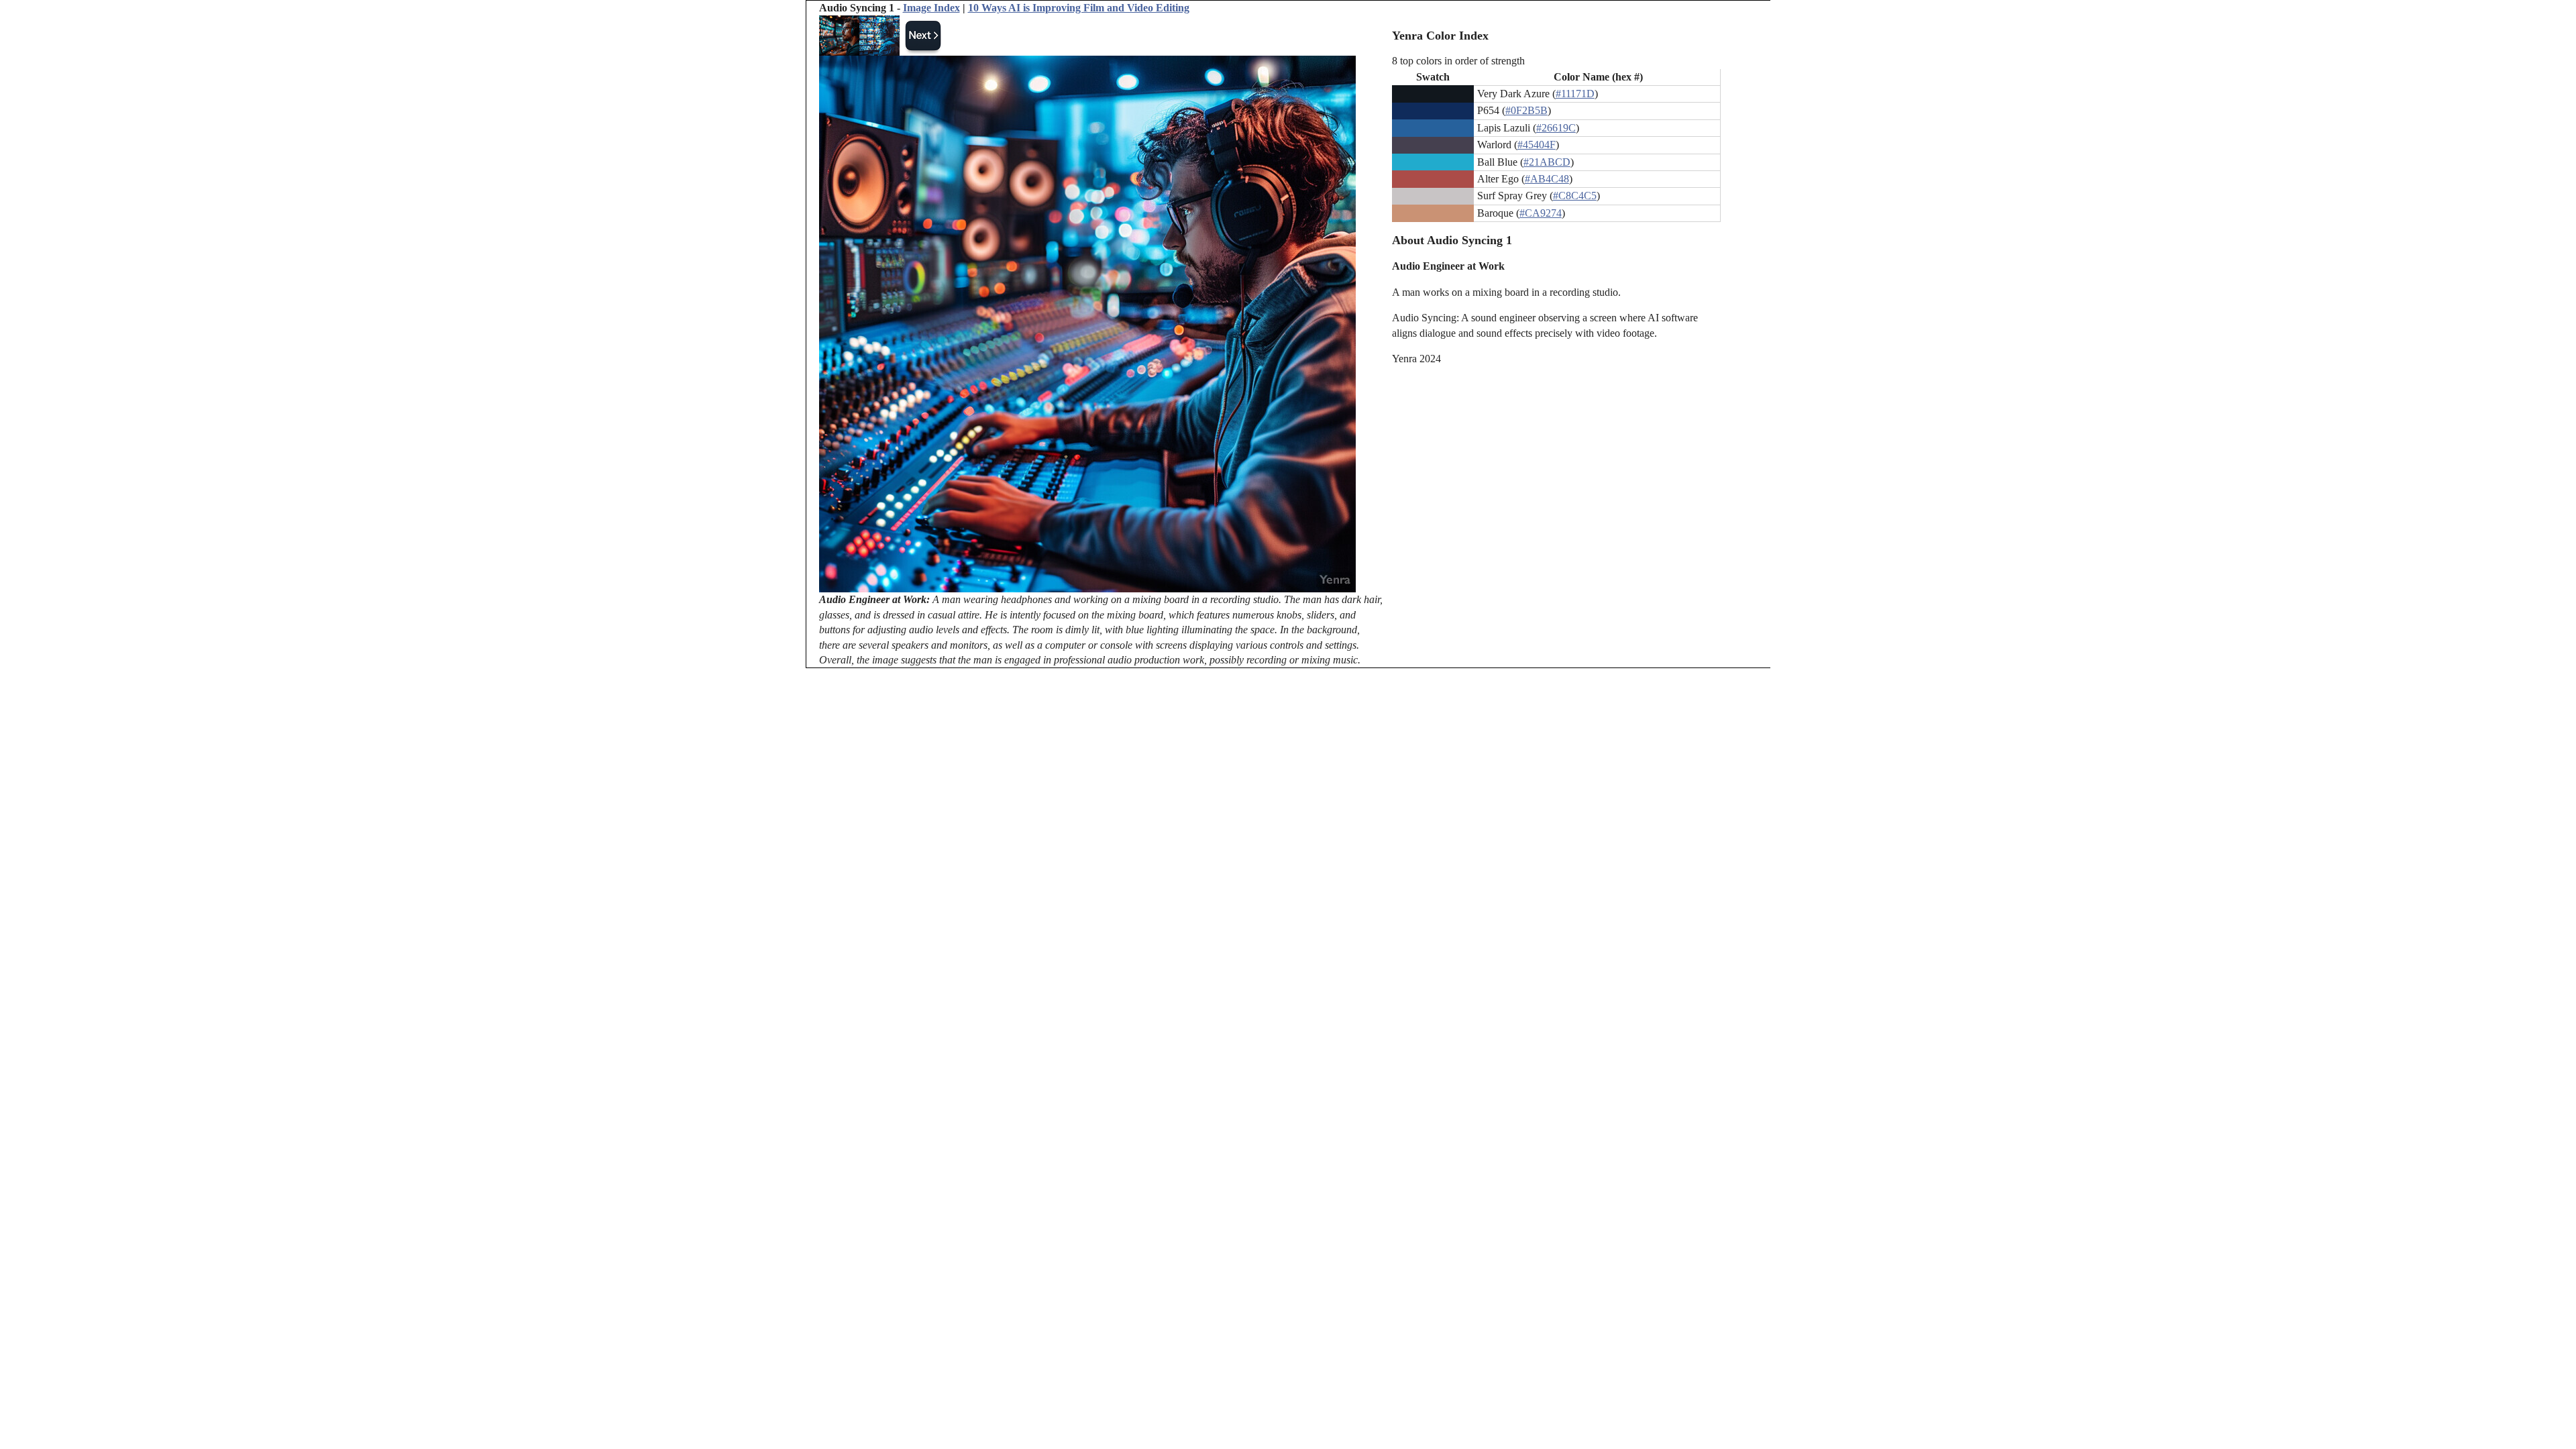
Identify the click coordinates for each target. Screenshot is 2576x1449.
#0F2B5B (1526, 110)
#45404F (1537, 145)
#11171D (1575, 94)
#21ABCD (1547, 162)
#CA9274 (1541, 213)
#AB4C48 (1547, 179)
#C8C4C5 (1575, 196)
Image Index (931, 8)
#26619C (1556, 128)
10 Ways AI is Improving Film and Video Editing (1079, 8)
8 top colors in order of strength (1458, 61)
